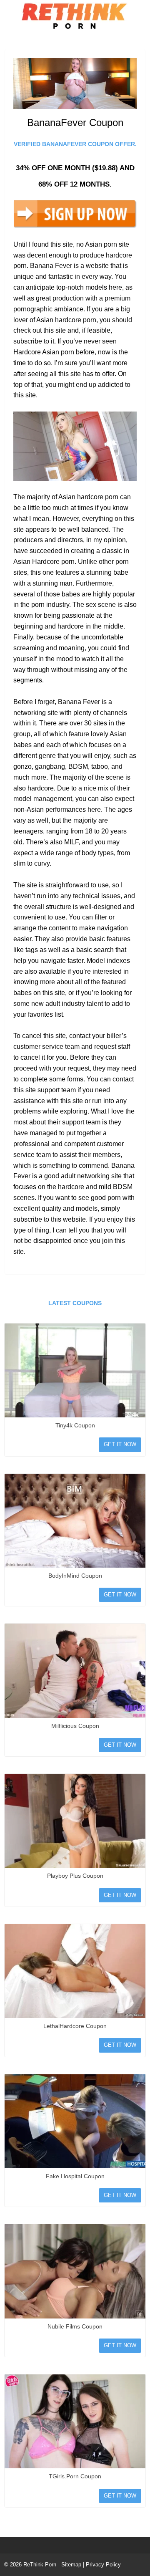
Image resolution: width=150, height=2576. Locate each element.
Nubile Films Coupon (75, 2326)
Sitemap (71, 2565)
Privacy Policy (103, 2565)
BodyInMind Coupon (75, 1576)
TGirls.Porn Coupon (75, 2476)
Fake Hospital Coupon (75, 2176)
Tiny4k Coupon (75, 1425)
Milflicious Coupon (75, 1726)
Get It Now (120, 1444)
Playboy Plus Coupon (75, 1876)
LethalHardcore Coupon (75, 2026)
